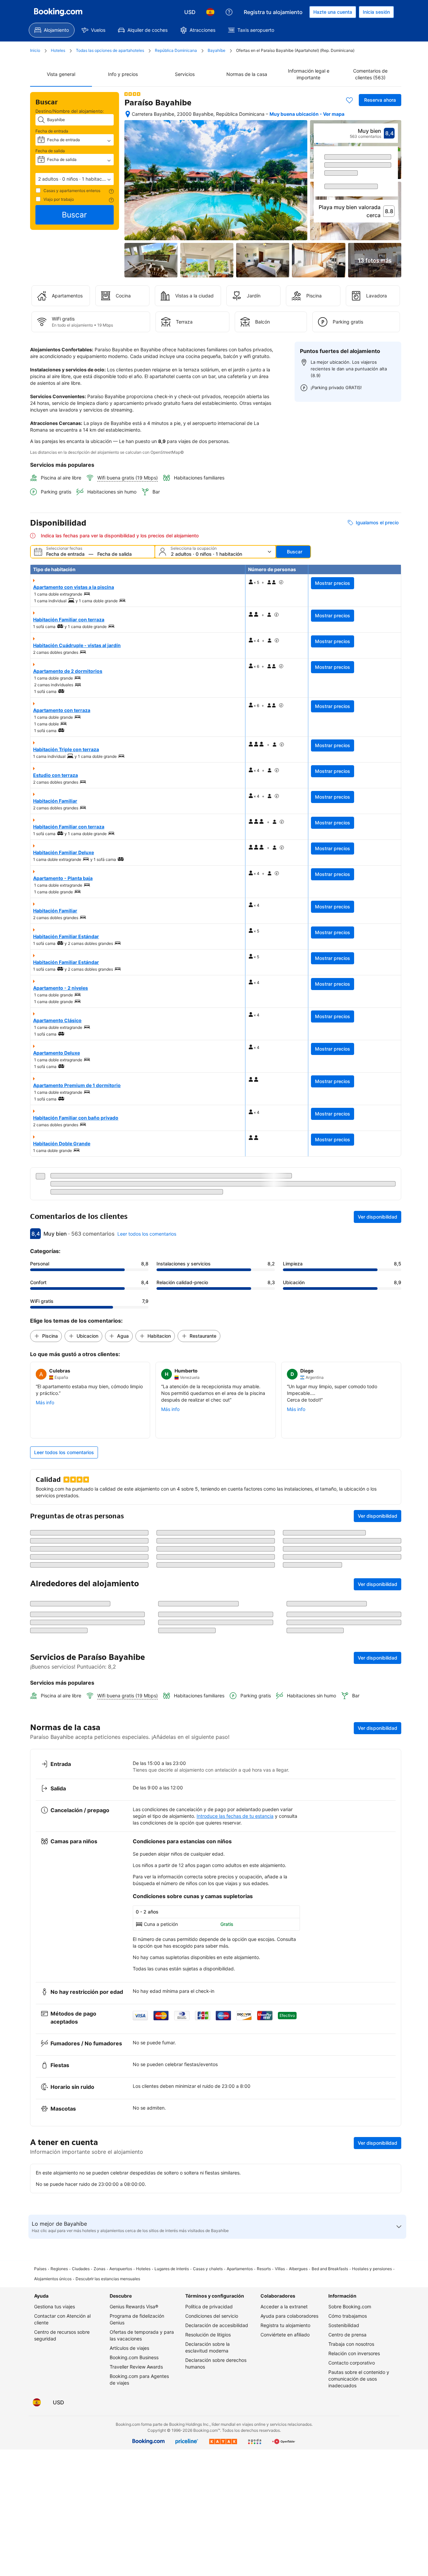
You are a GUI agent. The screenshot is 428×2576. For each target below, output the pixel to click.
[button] (75, 179)
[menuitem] (52, 30)
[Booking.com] (58, 12)
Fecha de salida (50, 151)
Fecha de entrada (52, 131)
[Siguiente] (393, 183)
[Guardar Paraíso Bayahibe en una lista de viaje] (349, 100)
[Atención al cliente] (229, 12)
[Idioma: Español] (210, 12)
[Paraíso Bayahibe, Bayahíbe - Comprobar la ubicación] (128, 114)
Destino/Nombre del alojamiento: (70, 111)
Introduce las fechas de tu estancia (235, 1872)
